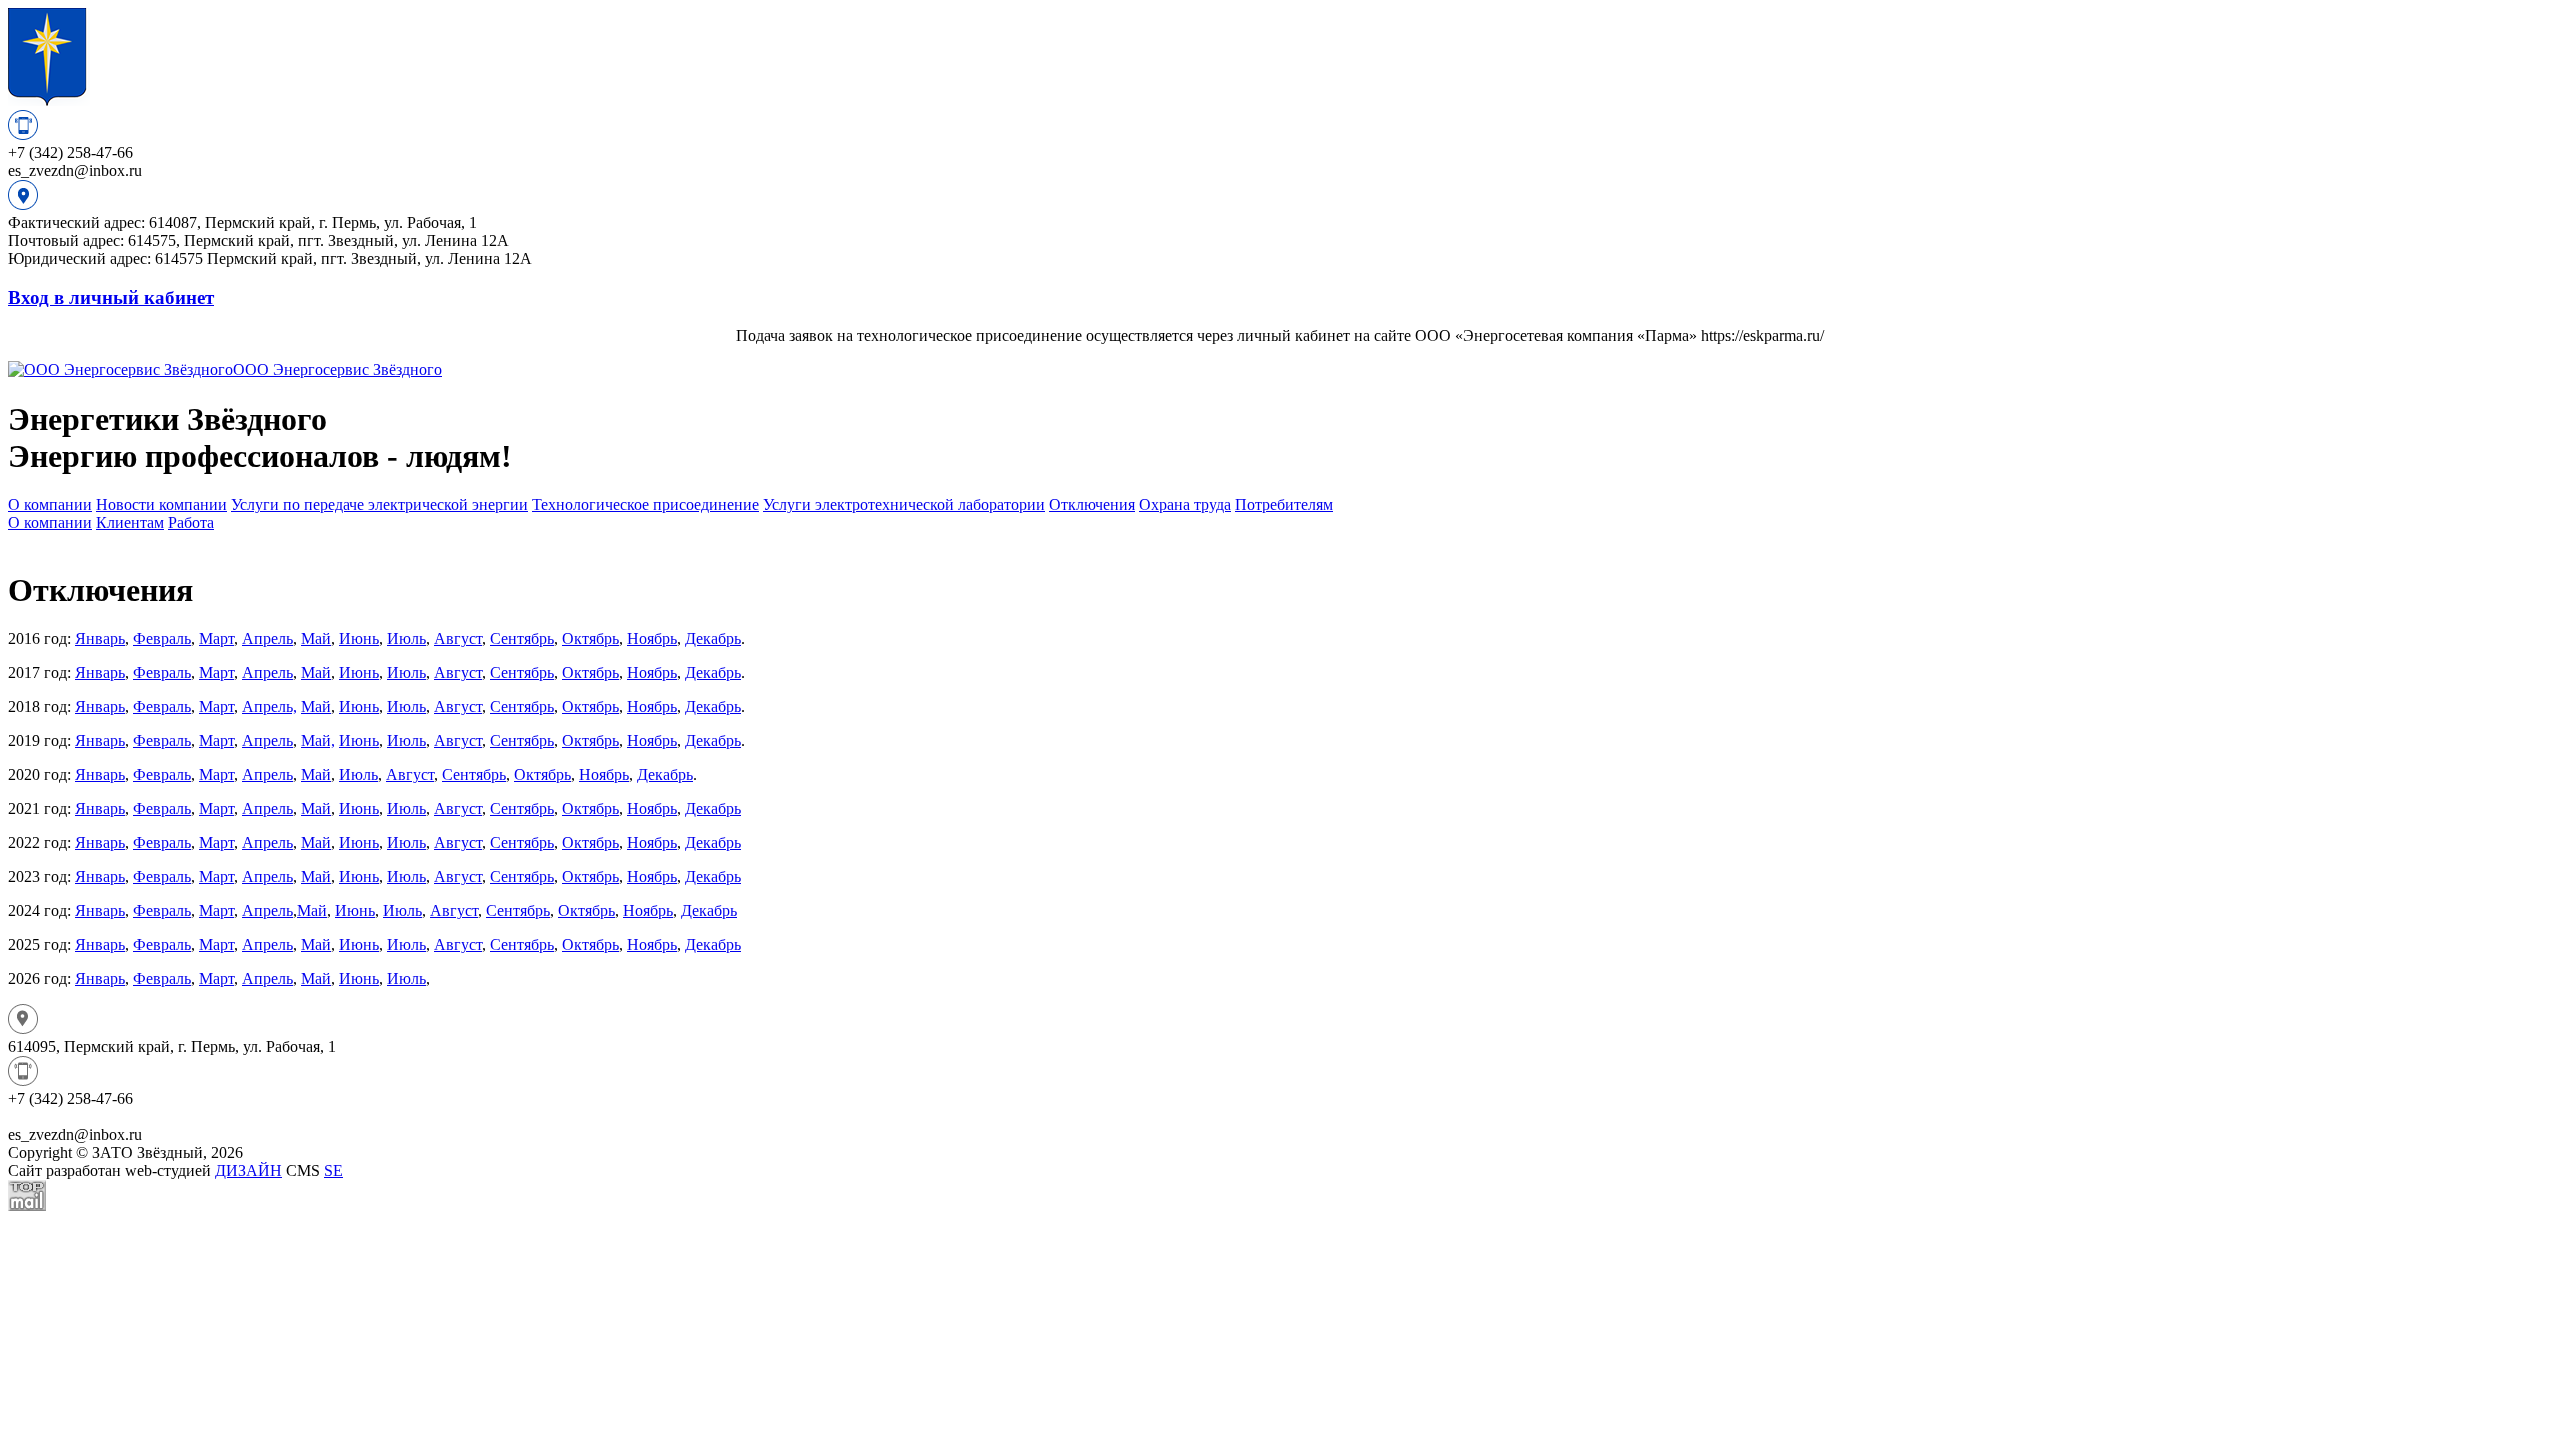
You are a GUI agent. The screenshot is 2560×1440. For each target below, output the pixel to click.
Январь (100, 638)
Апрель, (269, 706)
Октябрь (590, 638)
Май (316, 638)
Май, (318, 740)
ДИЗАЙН (248, 1170)
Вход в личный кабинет (111, 297)
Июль (406, 638)
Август (458, 638)
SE (333, 1170)
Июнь (359, 638)
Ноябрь (652, 638)
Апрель (267, 638)
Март (216, 638)
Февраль (162, 638)
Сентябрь (522, 638)
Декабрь (713, 638)
